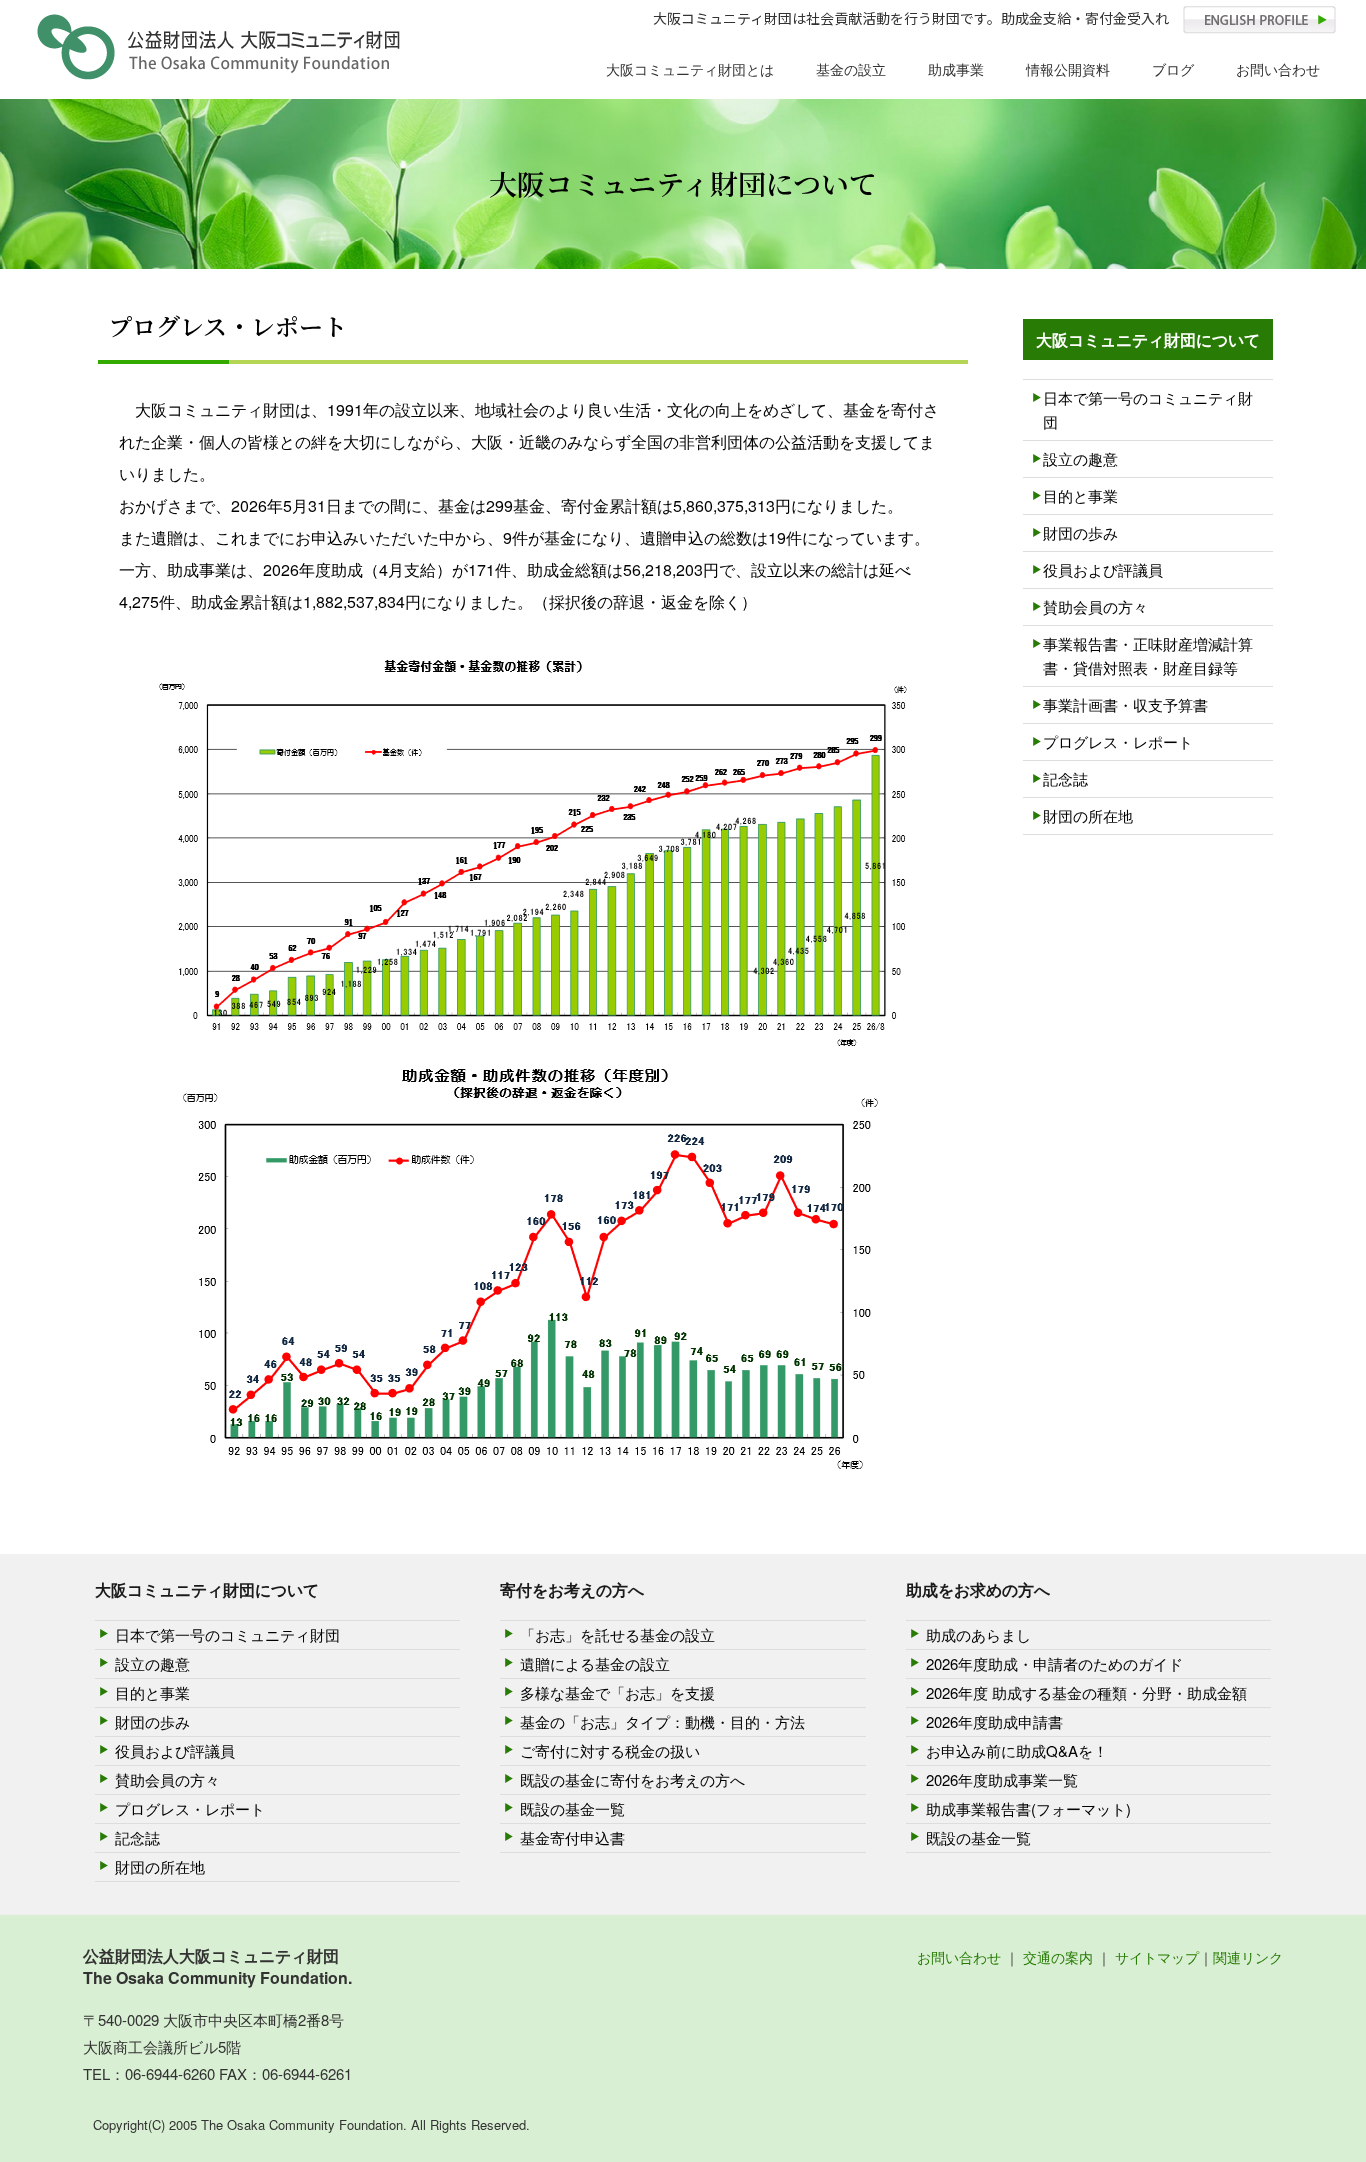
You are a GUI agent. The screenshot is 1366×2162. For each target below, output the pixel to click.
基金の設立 (851, 69)
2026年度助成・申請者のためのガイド (1054, 1663)
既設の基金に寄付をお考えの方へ (632, 1779)
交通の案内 (1058, 1957)
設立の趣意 (1080, 458)
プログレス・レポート (1118, 741)
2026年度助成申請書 (994, 1721)
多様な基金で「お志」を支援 (617, 1692)
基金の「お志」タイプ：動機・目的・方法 (662, 1721)
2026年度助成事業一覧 (1002, 1779)
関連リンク (1248, 1957)
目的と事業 (1080, 495)
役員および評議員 (1103, 569)
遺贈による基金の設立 (595, 1663)
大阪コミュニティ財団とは (690, 69)
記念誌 (1065, 778)
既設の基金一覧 (572, 1808)
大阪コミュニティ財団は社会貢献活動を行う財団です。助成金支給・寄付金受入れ (911, 18)
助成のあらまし (978, 1634)
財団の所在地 (1088, 815)
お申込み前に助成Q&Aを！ (1017, 1750)
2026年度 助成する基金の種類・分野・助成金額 (1086, 1692)
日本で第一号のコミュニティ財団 (1148, 409)
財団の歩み (1080, 532)
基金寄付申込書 (572, 1837)
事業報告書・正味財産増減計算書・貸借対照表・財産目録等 (1148, 655)
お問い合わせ (1278, 69)
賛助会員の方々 (1095, 606)
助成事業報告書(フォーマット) (1028, 1808)
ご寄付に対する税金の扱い (610, 1750)
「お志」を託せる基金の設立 (617, 1634)
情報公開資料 (1068, 69)
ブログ (1173, 69)
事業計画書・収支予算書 (1125, 704)
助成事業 (956, 69)
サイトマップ (1157, 1957)
